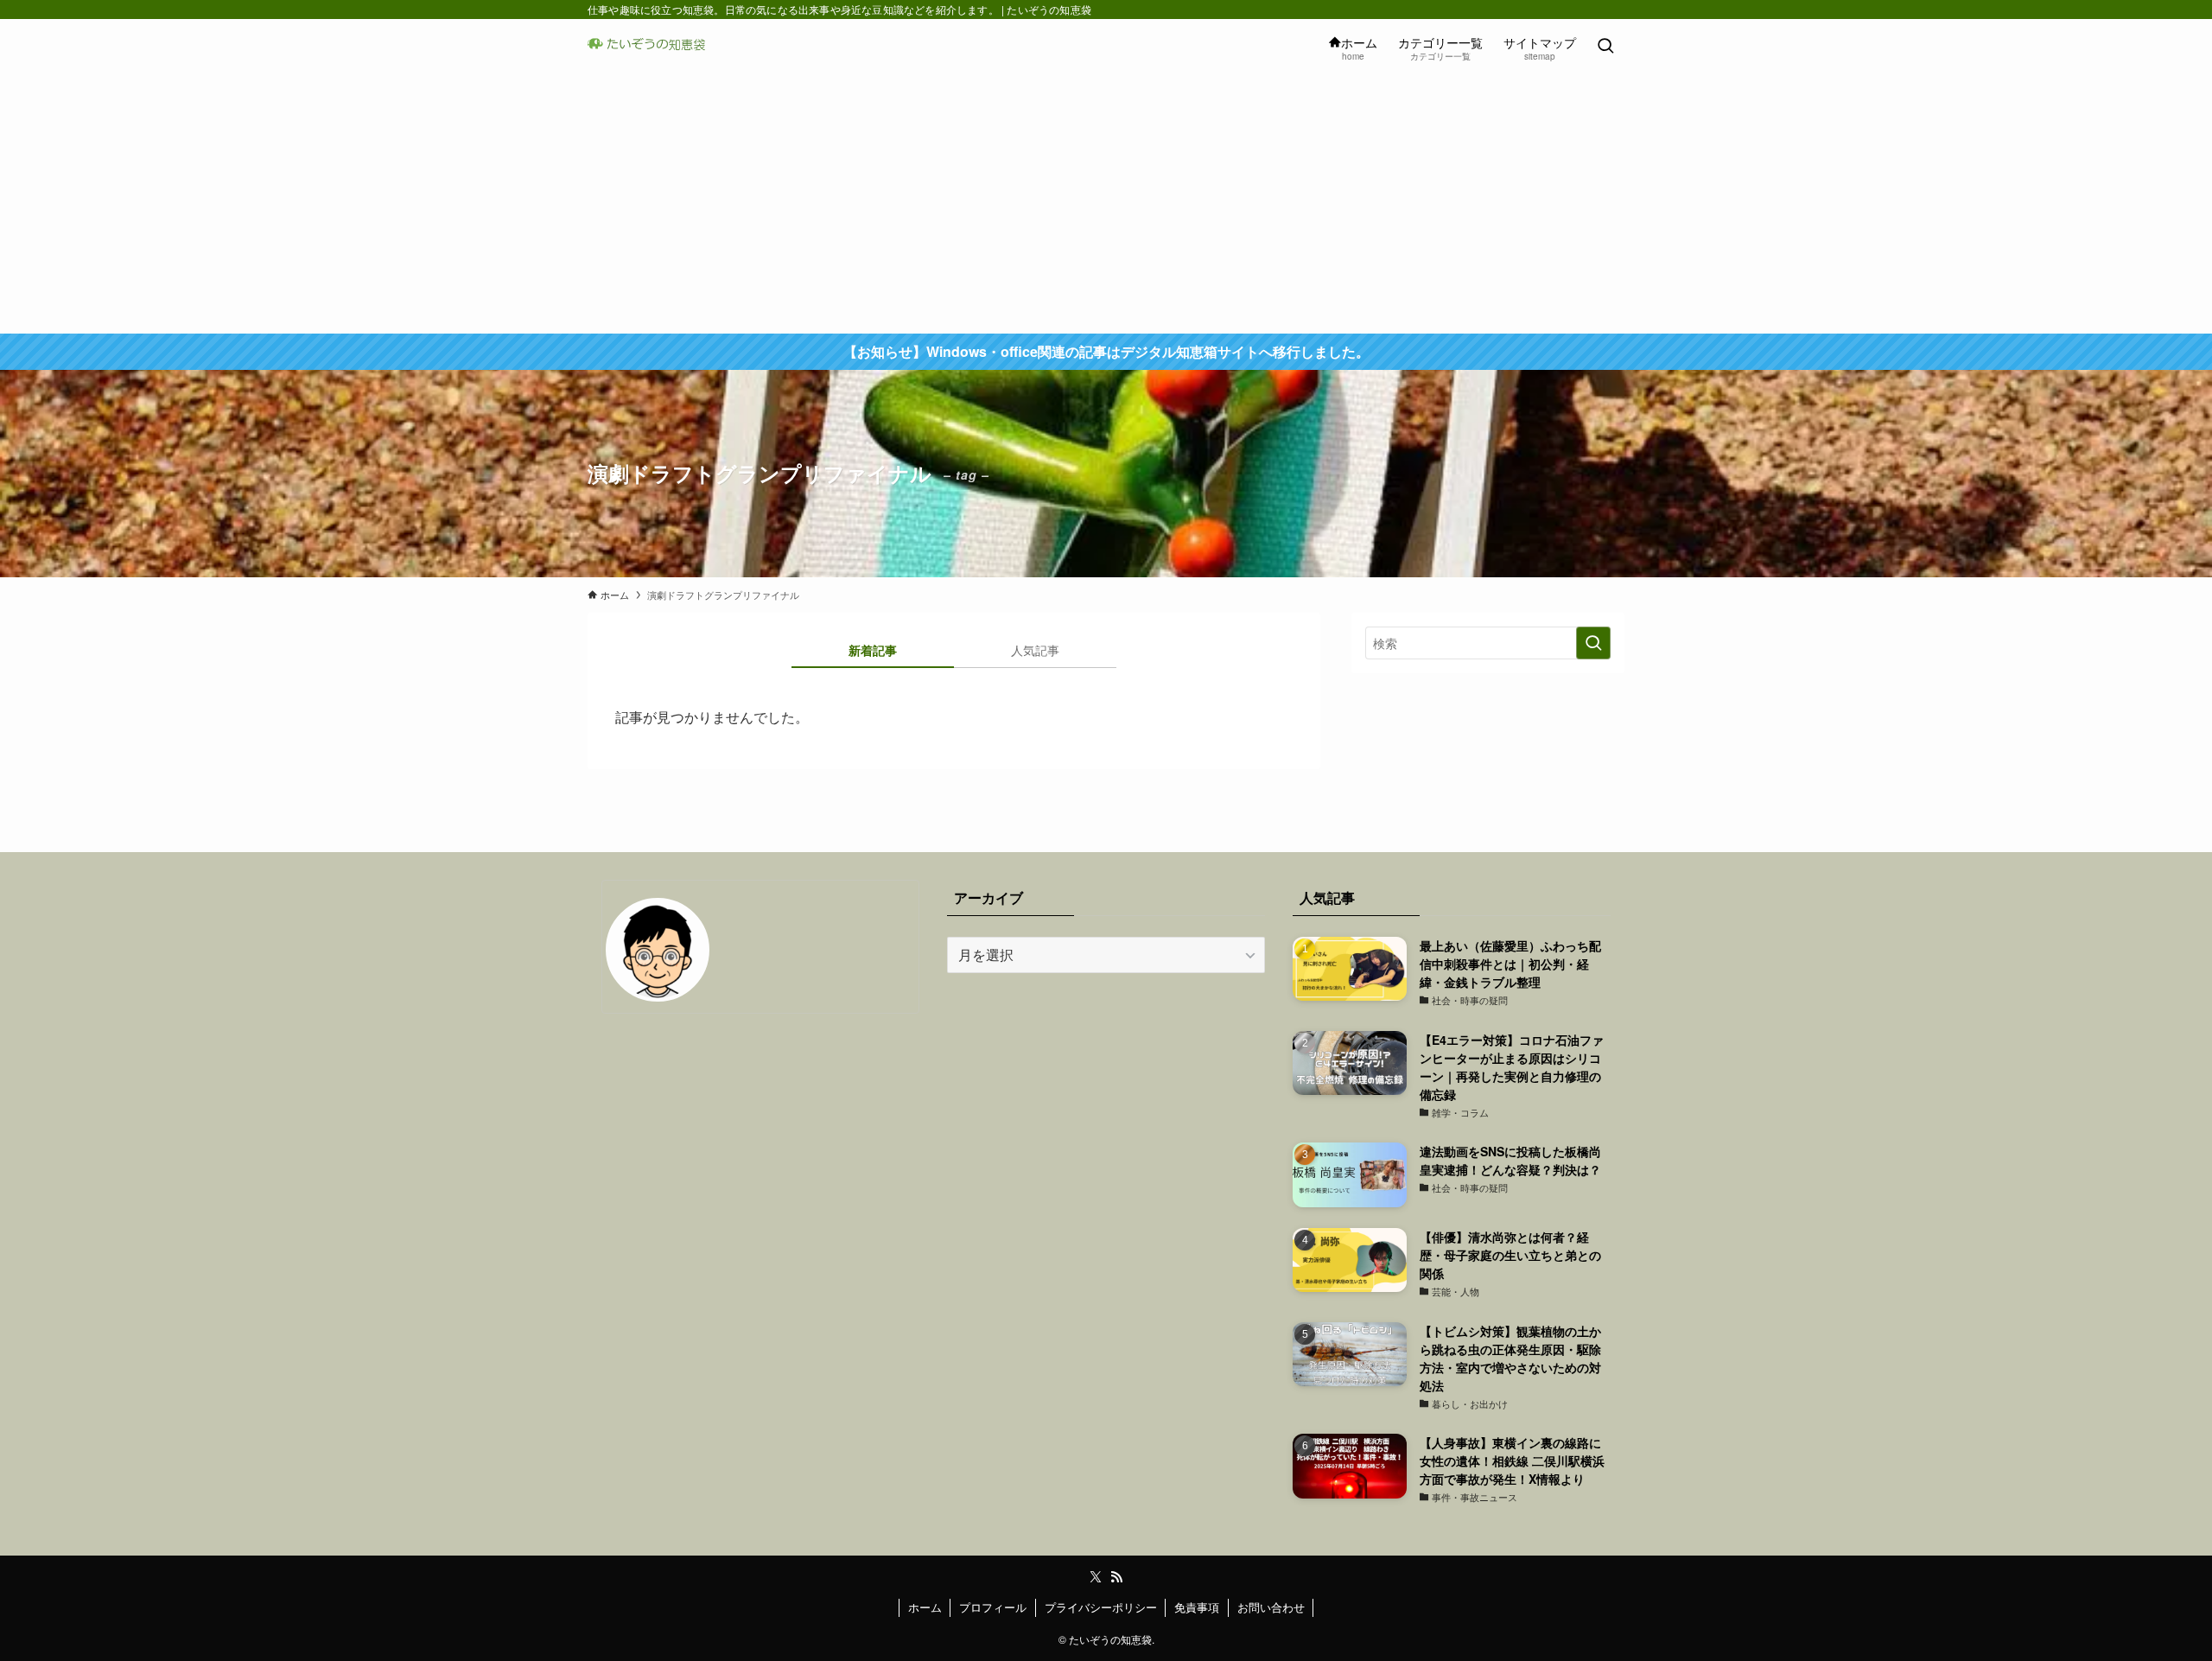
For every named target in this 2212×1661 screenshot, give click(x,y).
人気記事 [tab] (1035, 650)
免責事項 (1197, 1607)
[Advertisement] (1106, 204)
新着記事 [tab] (873, 650)
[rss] (1116, 1577)
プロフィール (993, 1607)
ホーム (925, 1607)
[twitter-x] (1096, 1577)
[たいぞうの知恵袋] (652, 47)
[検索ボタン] (1605, 47)
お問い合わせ (1271, 1607)
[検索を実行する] (1593, 643)
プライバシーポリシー (1101, 1607)
